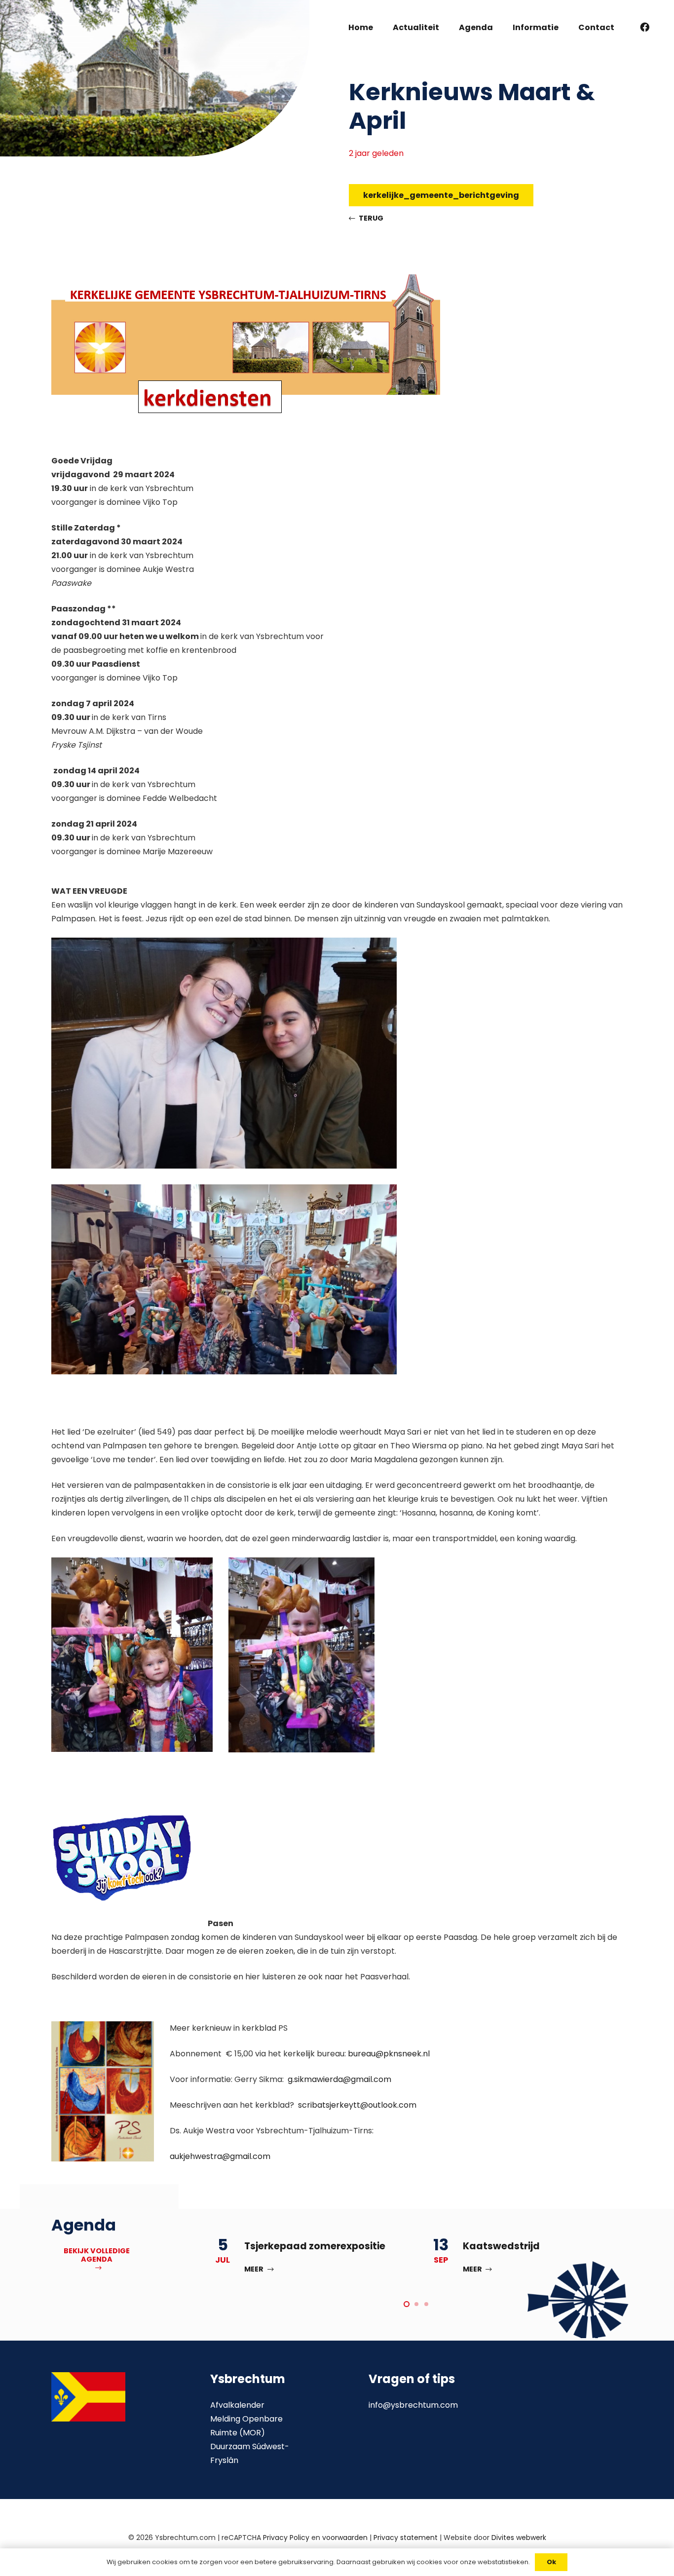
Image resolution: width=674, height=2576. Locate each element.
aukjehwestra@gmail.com (220, 2156)
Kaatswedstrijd (501, 2246)
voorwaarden (345, 2538)
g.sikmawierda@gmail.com (339, 2079)
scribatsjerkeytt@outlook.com (357, 2105)
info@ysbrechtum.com (413, 2405)
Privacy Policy (286, 2538)
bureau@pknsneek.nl (389, 2054)
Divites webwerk (519, 2538)
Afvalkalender (237, 2405)
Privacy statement (406, 2538)
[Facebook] (645, 27)
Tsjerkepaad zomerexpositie (315, 2246)
